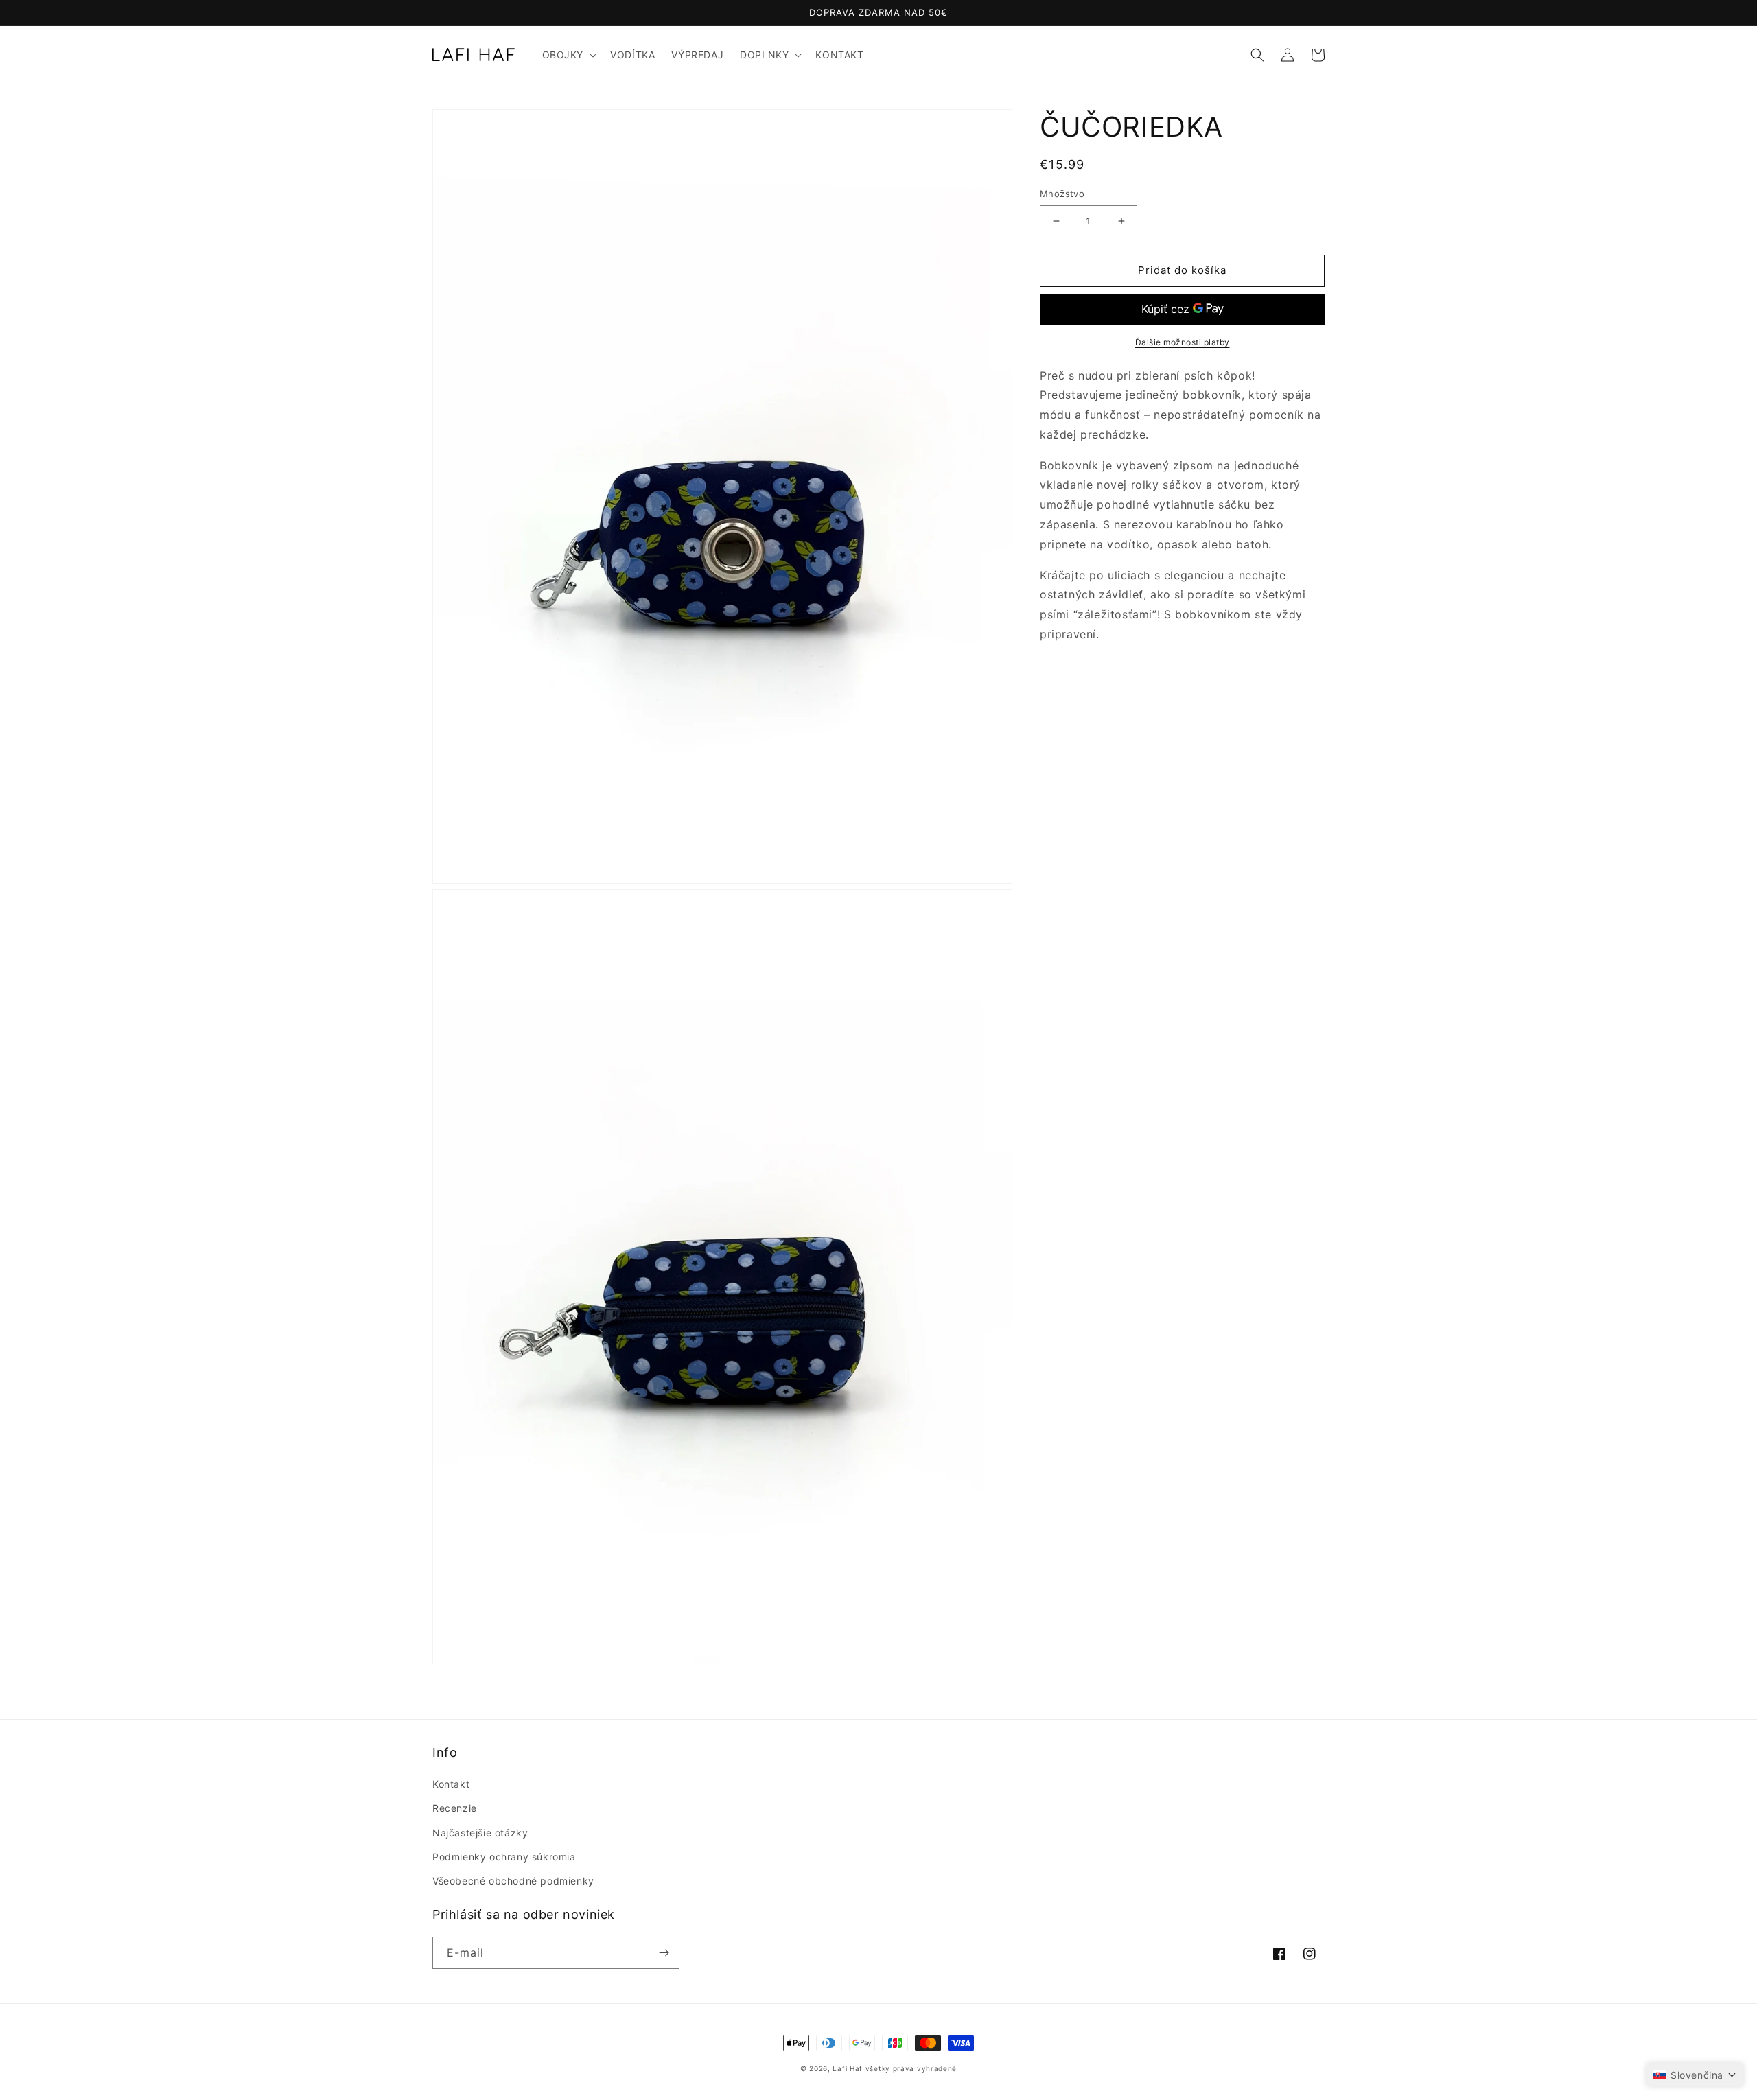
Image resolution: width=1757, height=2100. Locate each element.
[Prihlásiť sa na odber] (664, 1953)
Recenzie (455, 1808)
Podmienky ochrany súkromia (504, 1857)
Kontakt (451, 1784)
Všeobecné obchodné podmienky (513, 1881)
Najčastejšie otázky (480, 1833)
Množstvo (1062, 194)
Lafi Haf (848, 2068)
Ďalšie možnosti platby (1183, 341)
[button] (568, 55)
